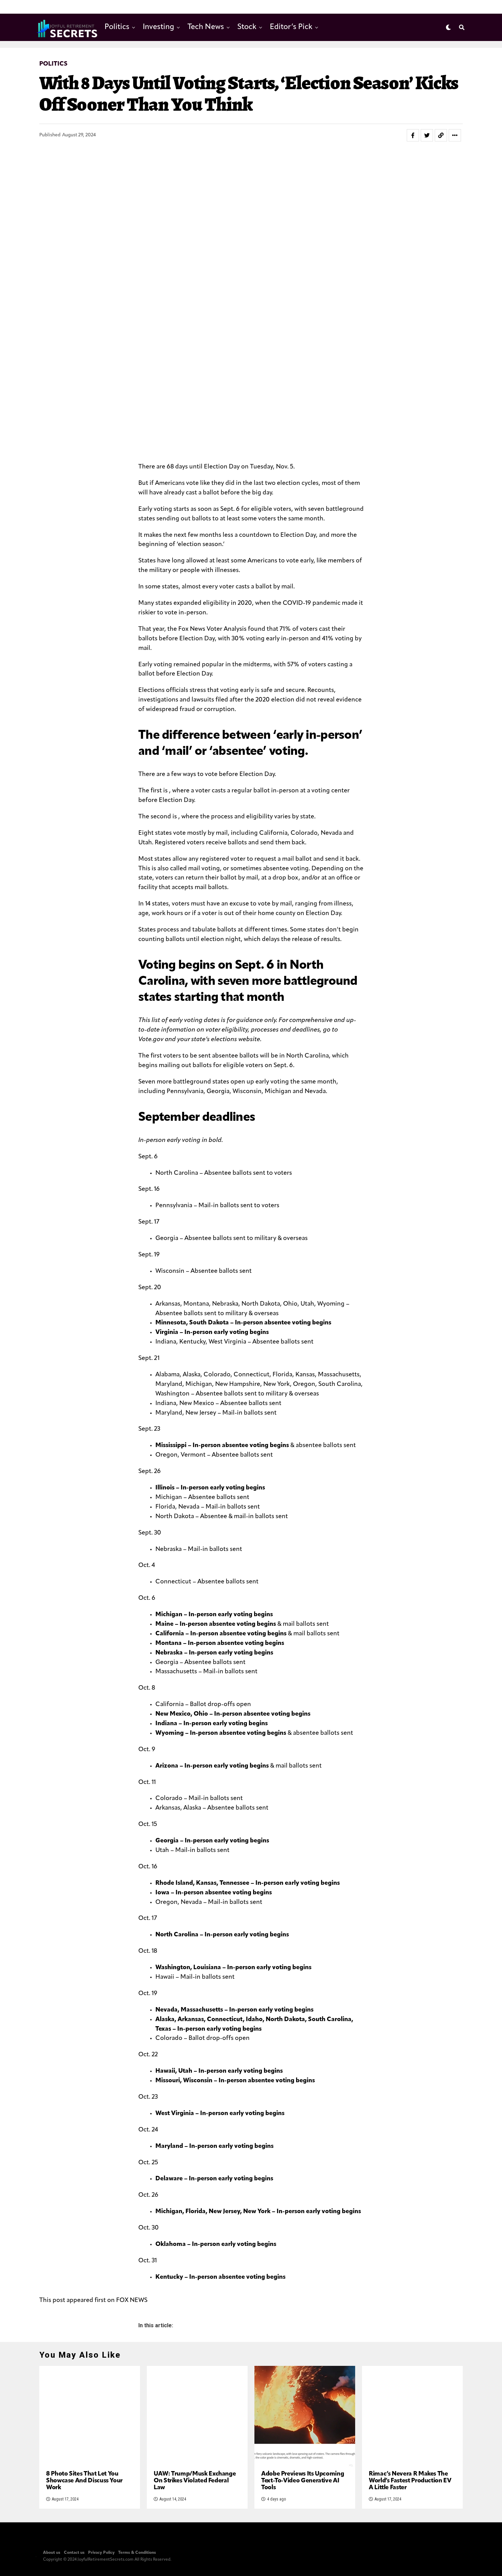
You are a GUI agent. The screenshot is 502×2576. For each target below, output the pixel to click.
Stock (247, 27)
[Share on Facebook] (413, 135)
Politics (117, 27)
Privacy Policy (101, 2553)
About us (52, 2553)
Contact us (74, 2553)
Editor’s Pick (291, 27)
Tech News (206, 27)
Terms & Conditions (137, 2553)
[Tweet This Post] (427, 135)
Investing (158, 27)
